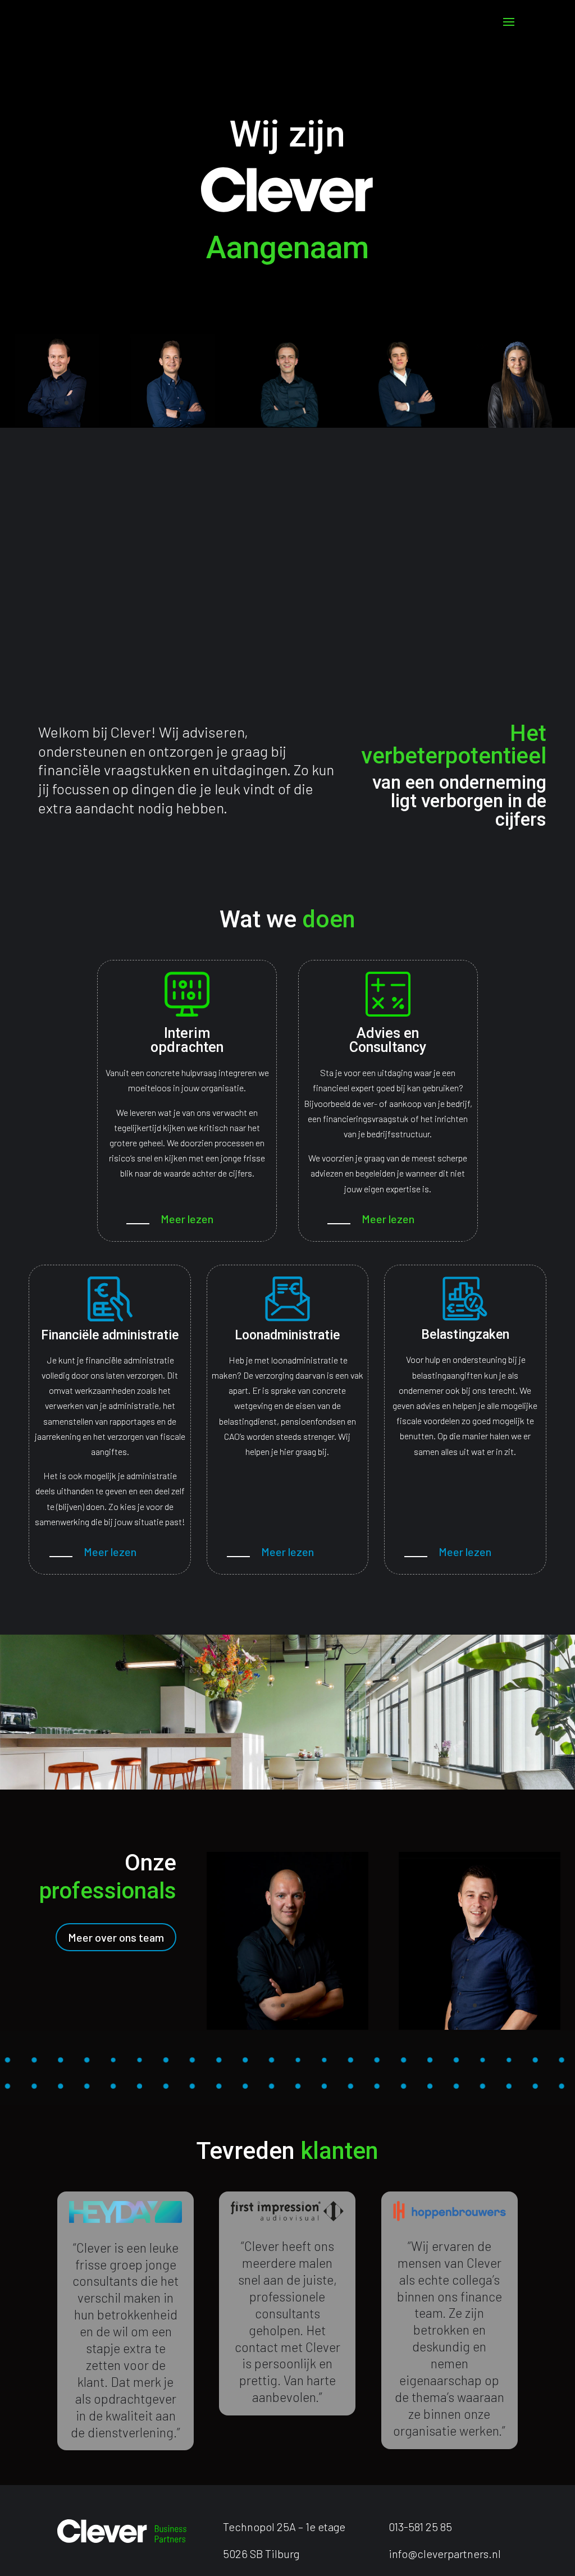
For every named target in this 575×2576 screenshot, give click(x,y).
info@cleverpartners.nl (445, 2554)
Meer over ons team (116, 1937)
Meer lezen (187, 1219)
